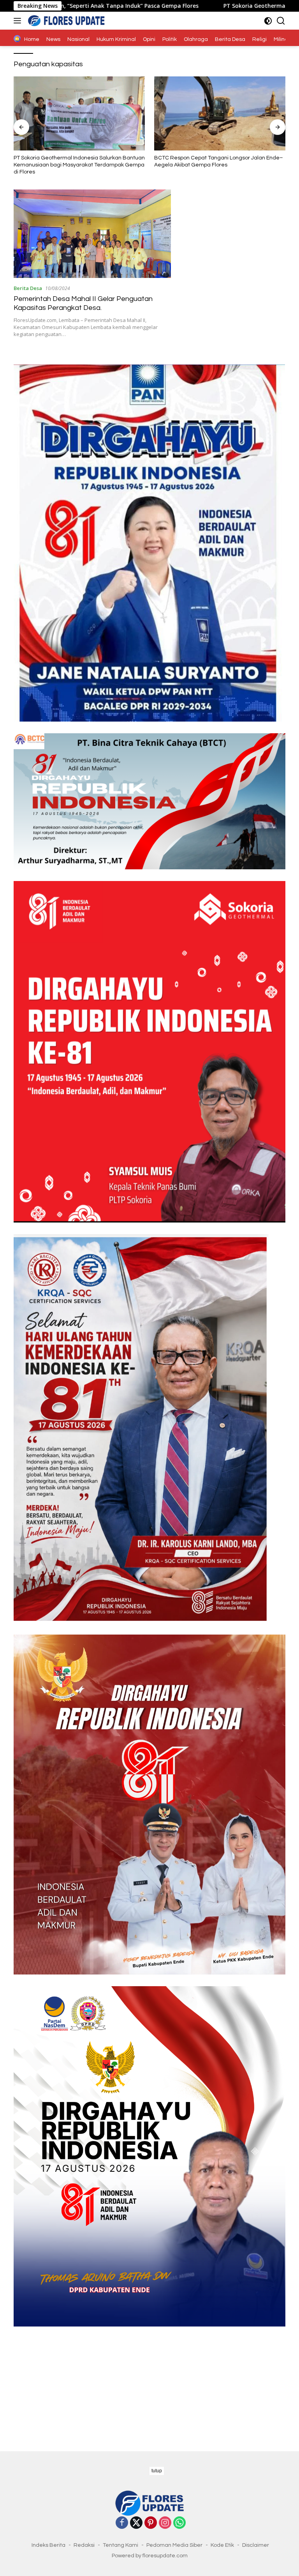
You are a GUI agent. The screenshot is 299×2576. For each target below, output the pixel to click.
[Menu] (19, 21)
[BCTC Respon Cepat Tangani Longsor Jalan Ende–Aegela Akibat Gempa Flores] (220, 113)
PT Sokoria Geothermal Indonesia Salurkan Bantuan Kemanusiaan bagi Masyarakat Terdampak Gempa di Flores (79, 165)
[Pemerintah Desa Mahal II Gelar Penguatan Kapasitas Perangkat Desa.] (92, 234)
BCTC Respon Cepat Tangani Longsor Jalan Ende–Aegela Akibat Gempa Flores (219, 161)
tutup (157, 2471)
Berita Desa (28, 288)
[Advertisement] (149, 2381)
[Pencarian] (281, 21)
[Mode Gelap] (268, 21)
